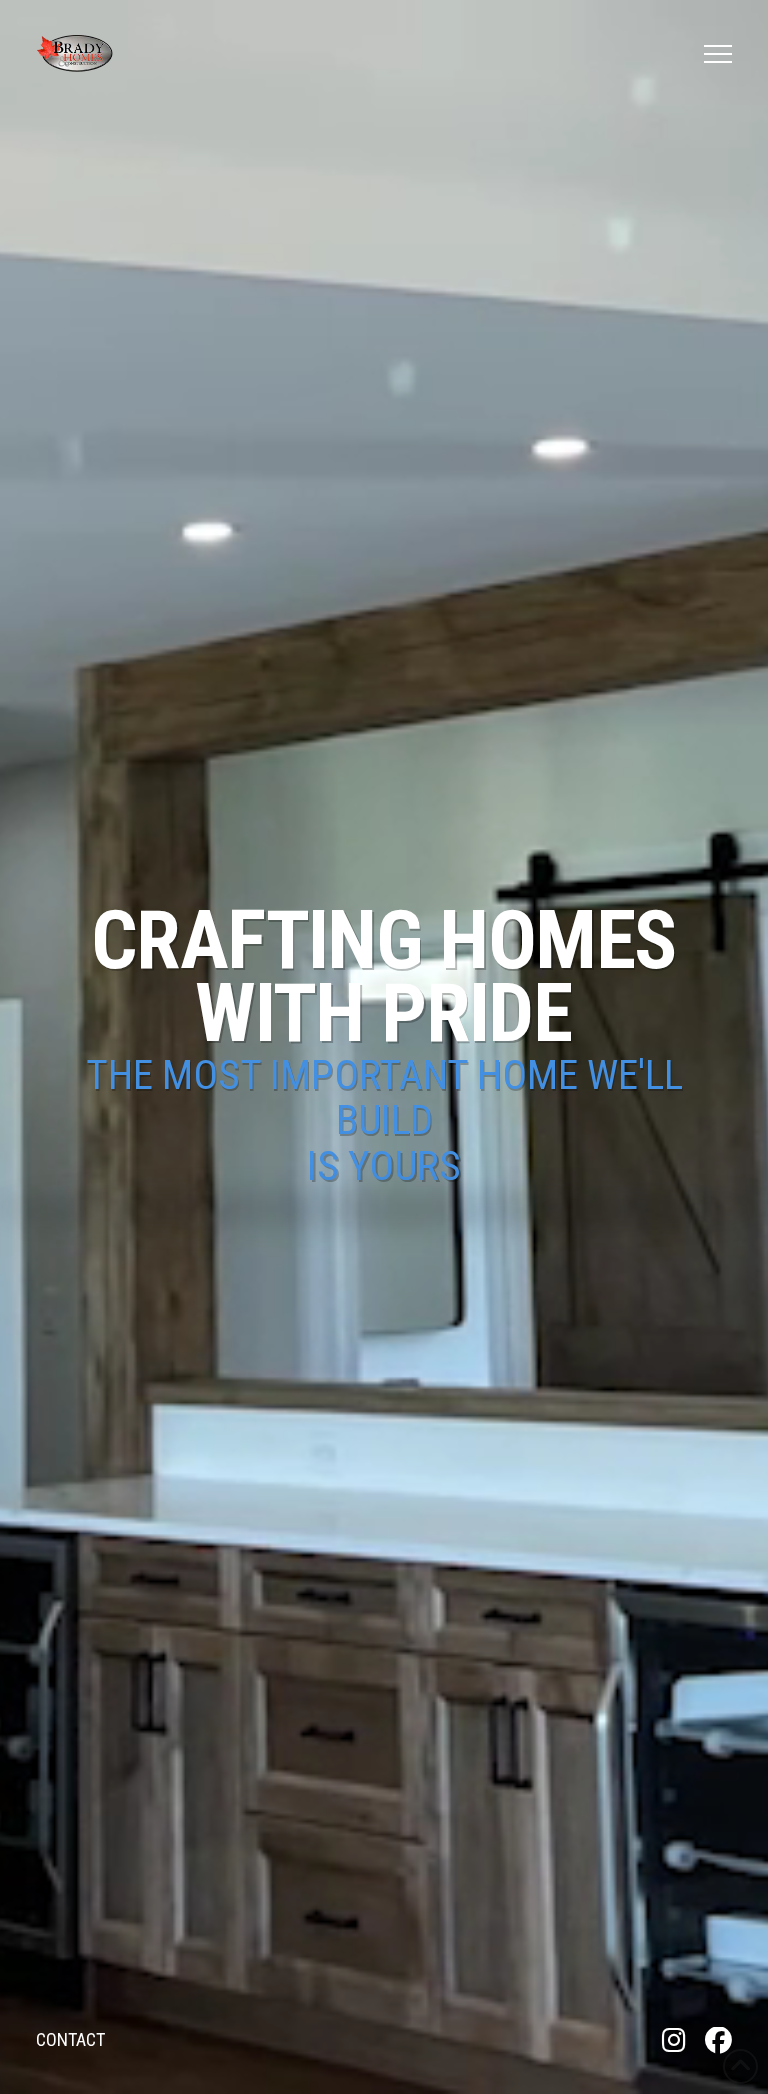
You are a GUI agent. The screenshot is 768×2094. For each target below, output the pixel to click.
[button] (718, 54)
